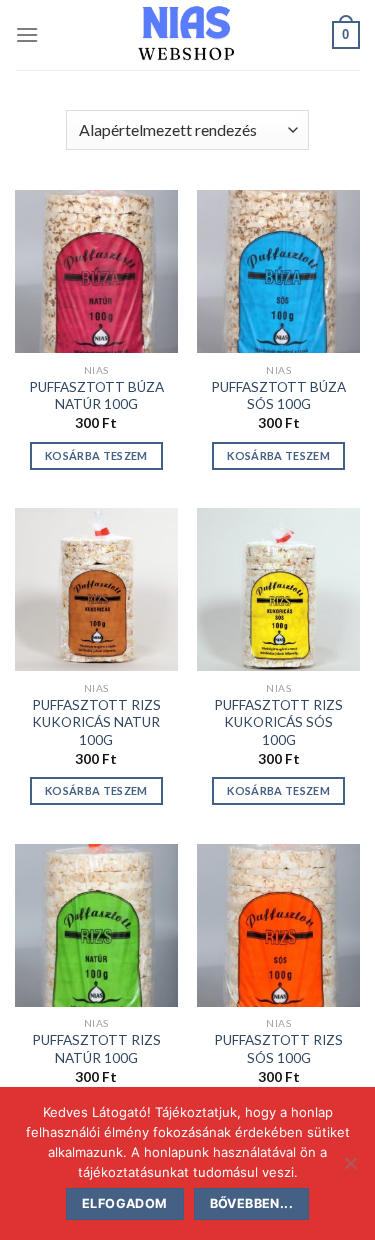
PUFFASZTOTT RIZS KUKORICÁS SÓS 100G (278, 722)
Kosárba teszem (96, 455)
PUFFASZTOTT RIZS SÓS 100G (278, 1049)
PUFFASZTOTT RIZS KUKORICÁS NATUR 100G (96, 722)
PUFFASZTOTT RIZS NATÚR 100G (96, 1049)
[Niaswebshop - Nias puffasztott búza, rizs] (187, 35)
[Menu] (27, 34)
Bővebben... (251, 1203)
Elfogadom (124, 1203)
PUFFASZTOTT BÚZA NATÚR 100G (96, 396)
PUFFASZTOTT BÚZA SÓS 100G (278, 396)
